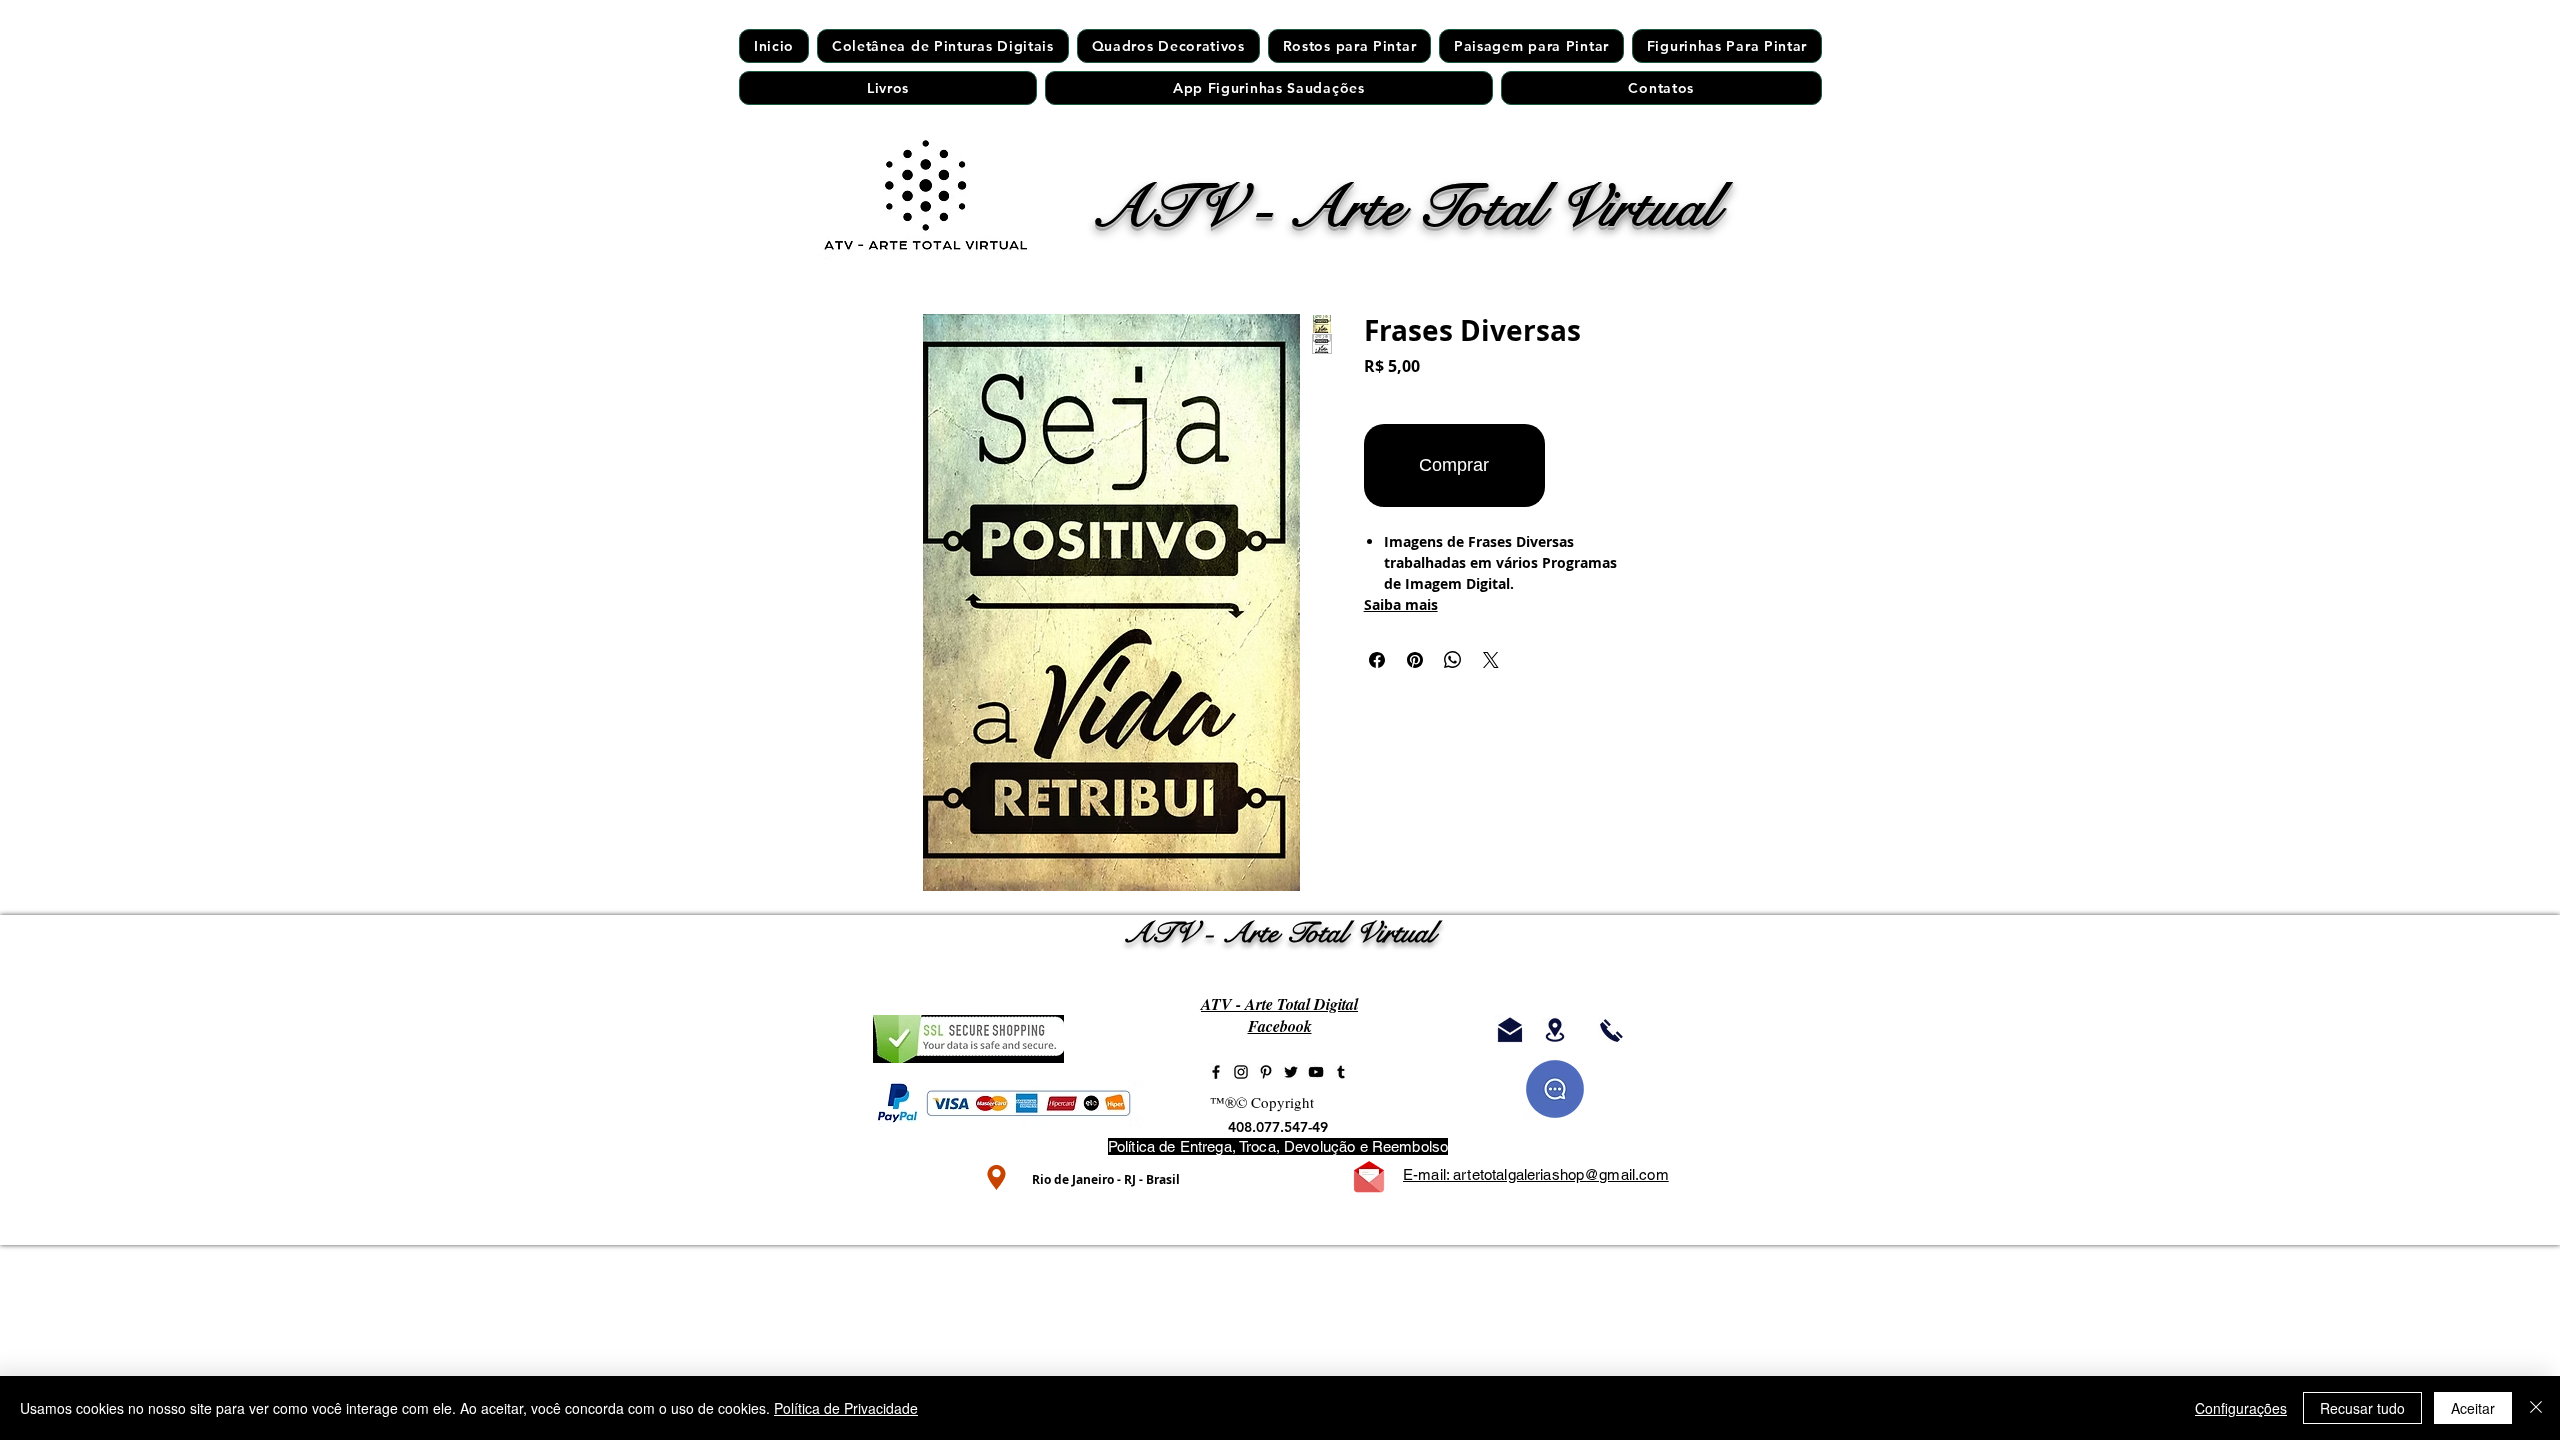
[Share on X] (1491, 660)
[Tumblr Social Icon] (1341, 1072)
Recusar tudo (2362, 1408)
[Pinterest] (1266, 1072)
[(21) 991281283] (1611, 1030)
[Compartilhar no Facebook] (1377, 660)
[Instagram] (1241, 1072)
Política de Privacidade (846, 1408)
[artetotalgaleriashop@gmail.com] (1509, 1030)
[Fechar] (2536, 1408)
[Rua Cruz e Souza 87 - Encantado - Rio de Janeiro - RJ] (1555, 1030)
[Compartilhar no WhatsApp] (1453, 660)
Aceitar (2473, 1408)
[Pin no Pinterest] (1415, 660)
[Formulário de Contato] (1369, 1177)
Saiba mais (1401, 604)
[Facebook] (1216, 1072)
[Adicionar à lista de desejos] (1594, 465)
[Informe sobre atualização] (1555, 1089)
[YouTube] (1316, 1072)
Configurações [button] (2241, 1408)
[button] (1349, 46)
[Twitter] (1291, 1072)
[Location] (996, 1177)
